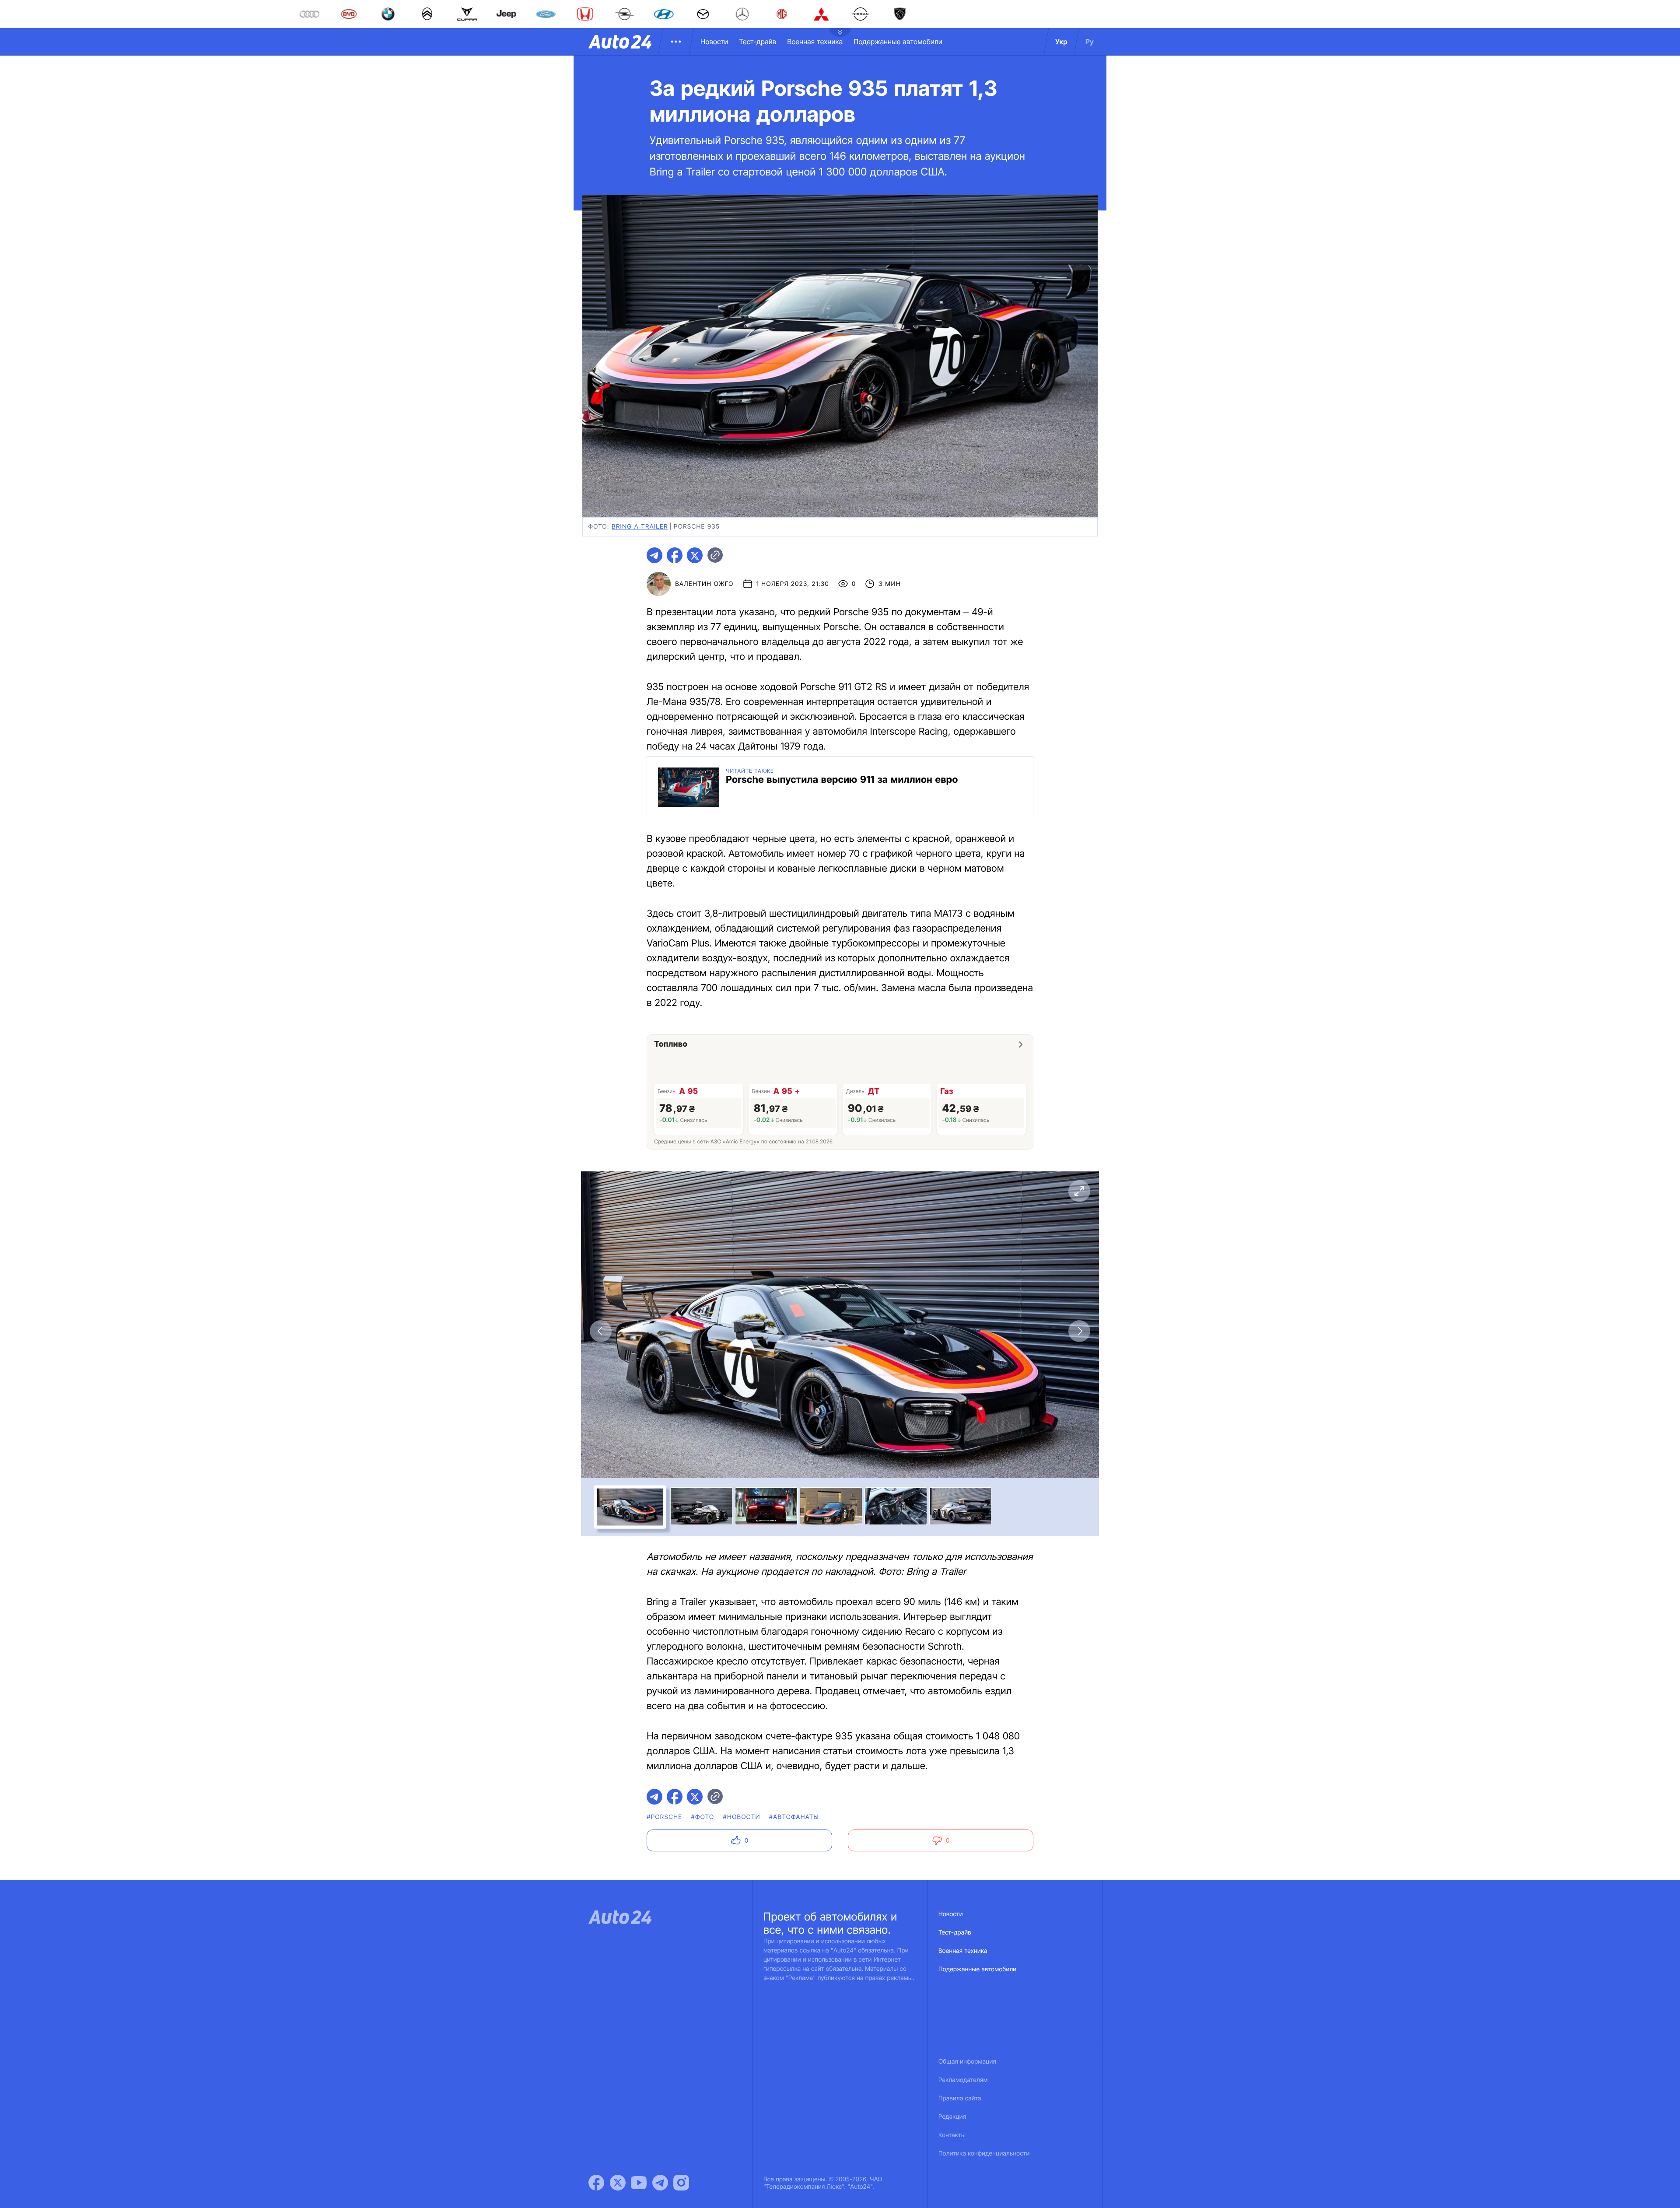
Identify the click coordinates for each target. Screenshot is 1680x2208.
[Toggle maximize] (1079, 1191)
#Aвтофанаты (794, 1817)
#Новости (741, 1817)
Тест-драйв (758, 42)
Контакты (952, 2135)
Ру (1090, 42)
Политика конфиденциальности (984, 2154)
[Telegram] (660, 2183)
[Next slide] (1079, 1331)
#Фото (702, 1817)
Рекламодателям (963, 2080)
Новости (714, 42)
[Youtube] (639, 2183)
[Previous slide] (601, 1331)
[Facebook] (596, 2183)
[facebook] (675, 555)
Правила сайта (960, 2098)
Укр (1061, 42)
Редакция (952, 2117)
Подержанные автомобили (898, 42)
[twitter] (695, 555)
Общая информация (967, 2062)
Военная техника (815, 42)
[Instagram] (681, 2183)
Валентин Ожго (704, 584)
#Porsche (664, 1817)
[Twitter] (618, 2183)
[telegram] (654, 555)
